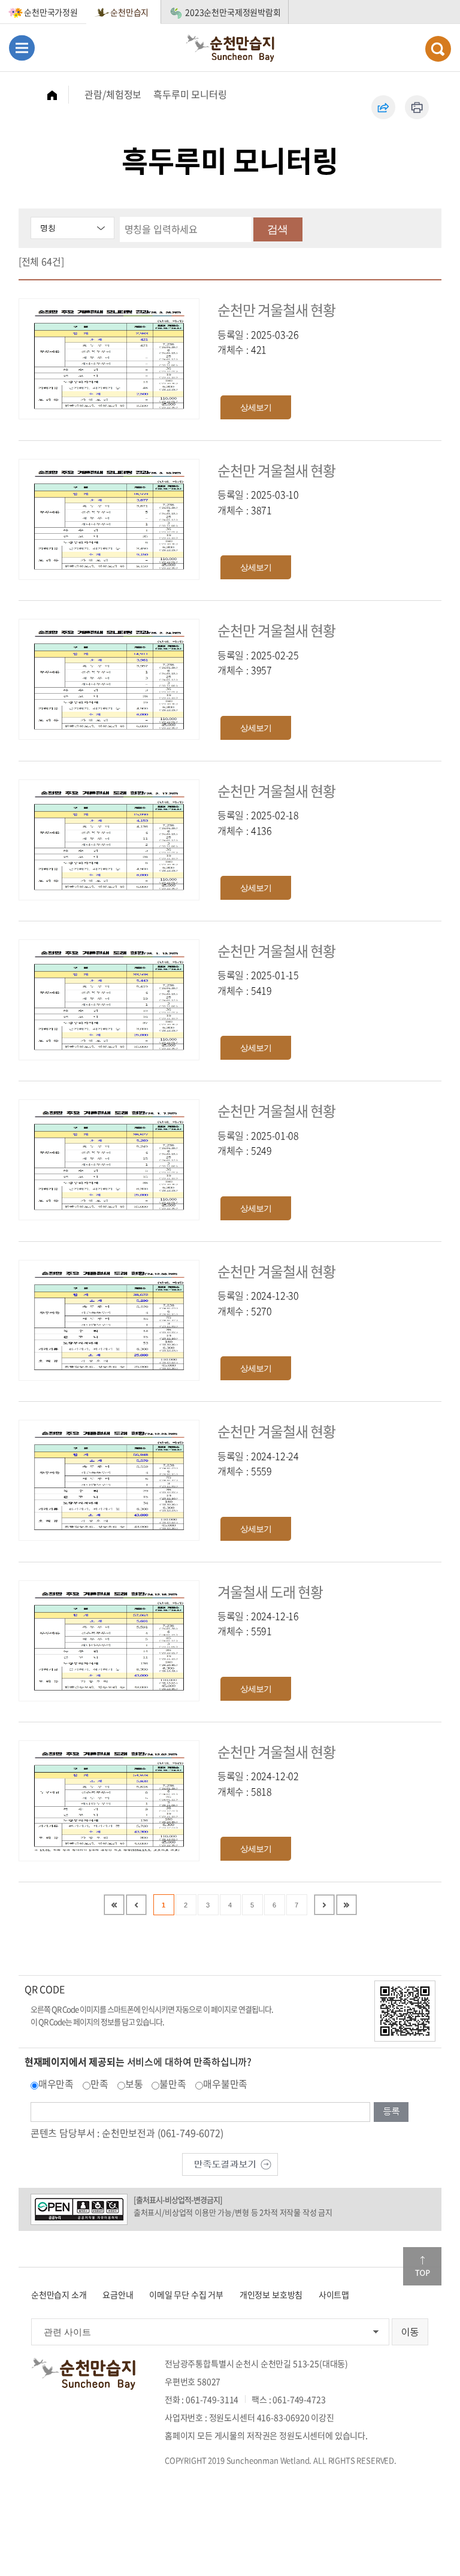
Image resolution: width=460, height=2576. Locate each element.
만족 (99, 2084)
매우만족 (56, 2084)
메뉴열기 (22, 48)
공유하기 (383, 107)
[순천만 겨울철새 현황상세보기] (109, 358)
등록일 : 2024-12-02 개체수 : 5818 (258, 1783)
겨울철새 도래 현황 (270, 1592)
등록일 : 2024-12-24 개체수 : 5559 (258, 1464)
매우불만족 (225, 2084)
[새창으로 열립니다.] (230, 2163)
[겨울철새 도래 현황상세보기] (109, 1639)
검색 (277, 229)
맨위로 (422, 2266)
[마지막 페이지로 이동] (346, 1905)
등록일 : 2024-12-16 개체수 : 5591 (258, 1623)
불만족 (173, 2084)
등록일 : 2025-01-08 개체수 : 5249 (258, 1143)
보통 (134, 2084)
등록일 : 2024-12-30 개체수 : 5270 (258, 1303)
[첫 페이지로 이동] (114, 1905)
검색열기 (438, 49)
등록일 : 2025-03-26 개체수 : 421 (258, 342)
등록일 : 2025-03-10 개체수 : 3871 (258, 502)
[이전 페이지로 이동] (136, 1905)
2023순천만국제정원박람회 (233, 12)
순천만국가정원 (51, 12)
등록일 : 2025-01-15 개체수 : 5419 (258, 982)
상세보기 (256, 407)
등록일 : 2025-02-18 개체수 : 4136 (258, 823)
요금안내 (118, 2294)
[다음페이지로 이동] (324, 1905)
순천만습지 (129, 12)
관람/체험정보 (113, 94)
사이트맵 (334, 2294)
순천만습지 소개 (59, 2294)
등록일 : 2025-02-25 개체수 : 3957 (258, 663)
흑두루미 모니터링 (190, 94)
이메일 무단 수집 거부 (186, 2294)
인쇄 (417, 107)
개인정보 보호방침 (271, 2294)
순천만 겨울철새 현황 (276, 310)
